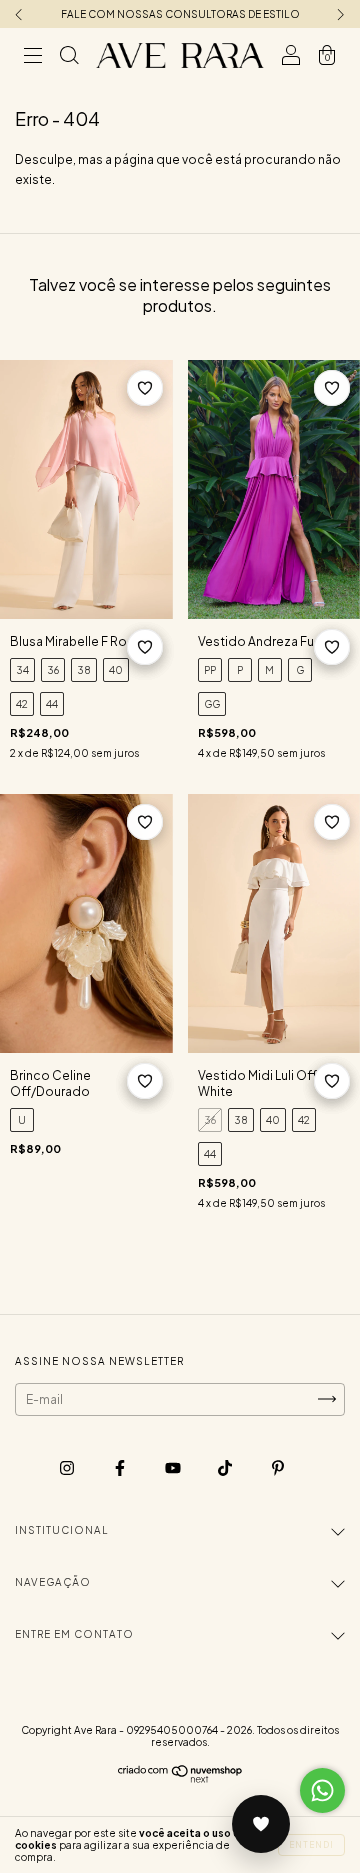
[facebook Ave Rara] (121, 1467)
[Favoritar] (145, 388)
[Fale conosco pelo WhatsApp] (322, 1790)
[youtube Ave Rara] (174, 1467)
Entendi (311, 1845)
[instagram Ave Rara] (68, 1467)
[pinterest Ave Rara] (278, 1467)
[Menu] (33, 58)
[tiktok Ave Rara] (226, 1467)
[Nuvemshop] (180, 1778)
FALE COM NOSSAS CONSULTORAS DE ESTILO (180, 14)
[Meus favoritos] (261, 1824)
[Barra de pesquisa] (69, 58)
